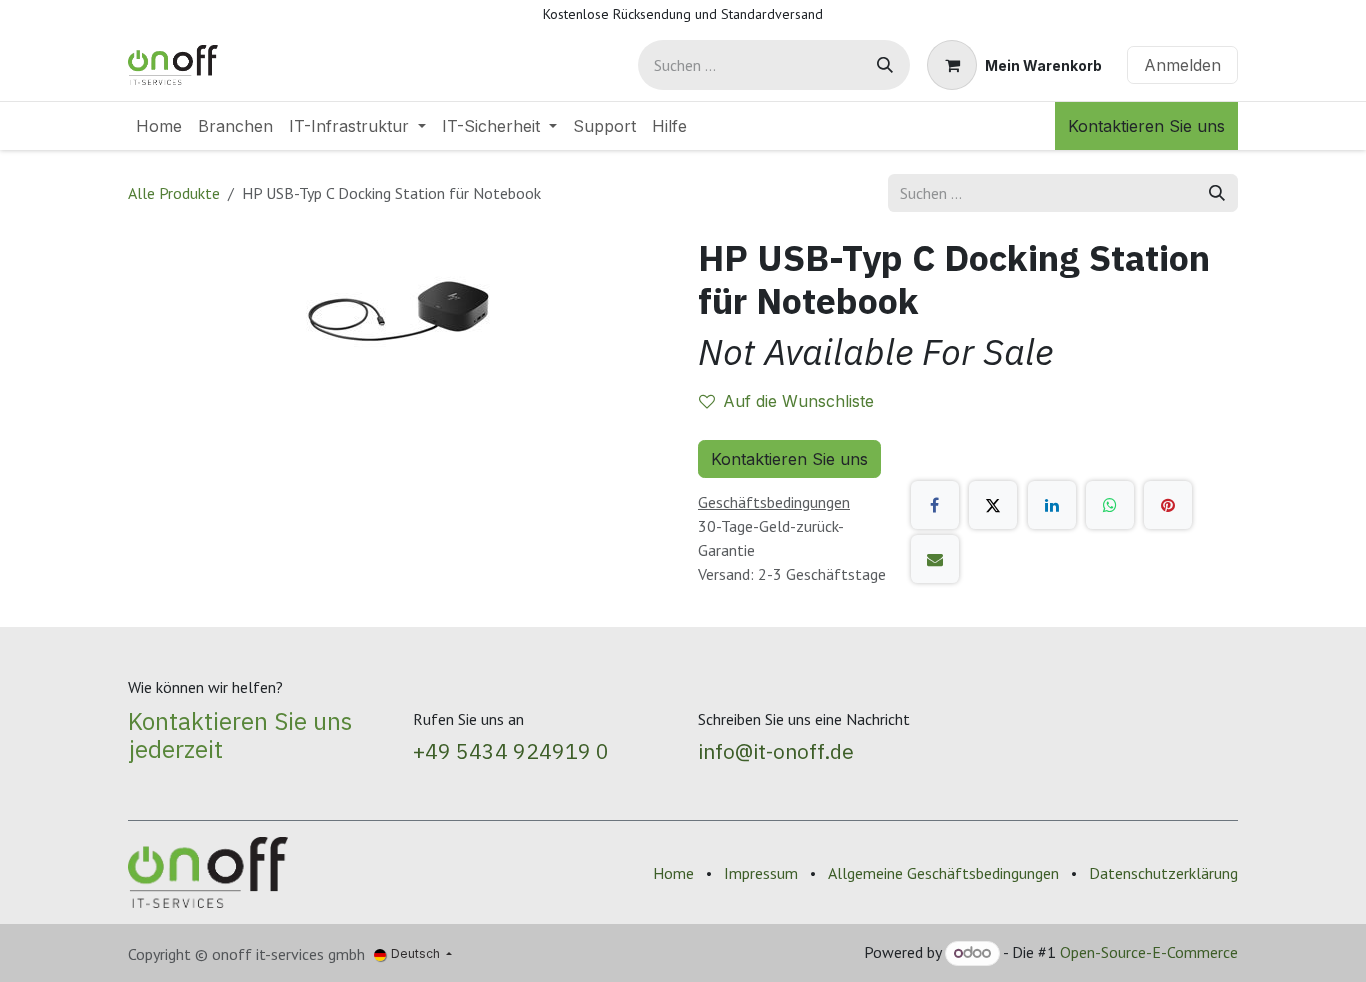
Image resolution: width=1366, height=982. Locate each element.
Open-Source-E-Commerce (1149, 952)
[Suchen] (885, 65)
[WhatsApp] (1110, 505)
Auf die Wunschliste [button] (798, 401)
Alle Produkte (174, 193)
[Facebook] (935, 505)
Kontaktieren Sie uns (1146, 126)
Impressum (761, 873)
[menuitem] (159, 126)
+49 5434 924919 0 (511, 751)
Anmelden (1182, 65)
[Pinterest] (1168, 505)
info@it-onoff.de (776, 751)
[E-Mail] (935, 559)
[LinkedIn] (1052, 505)
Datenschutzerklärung (1163, 873)
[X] (993, 505)
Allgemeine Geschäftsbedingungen (943, 873)
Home (673, 873)
